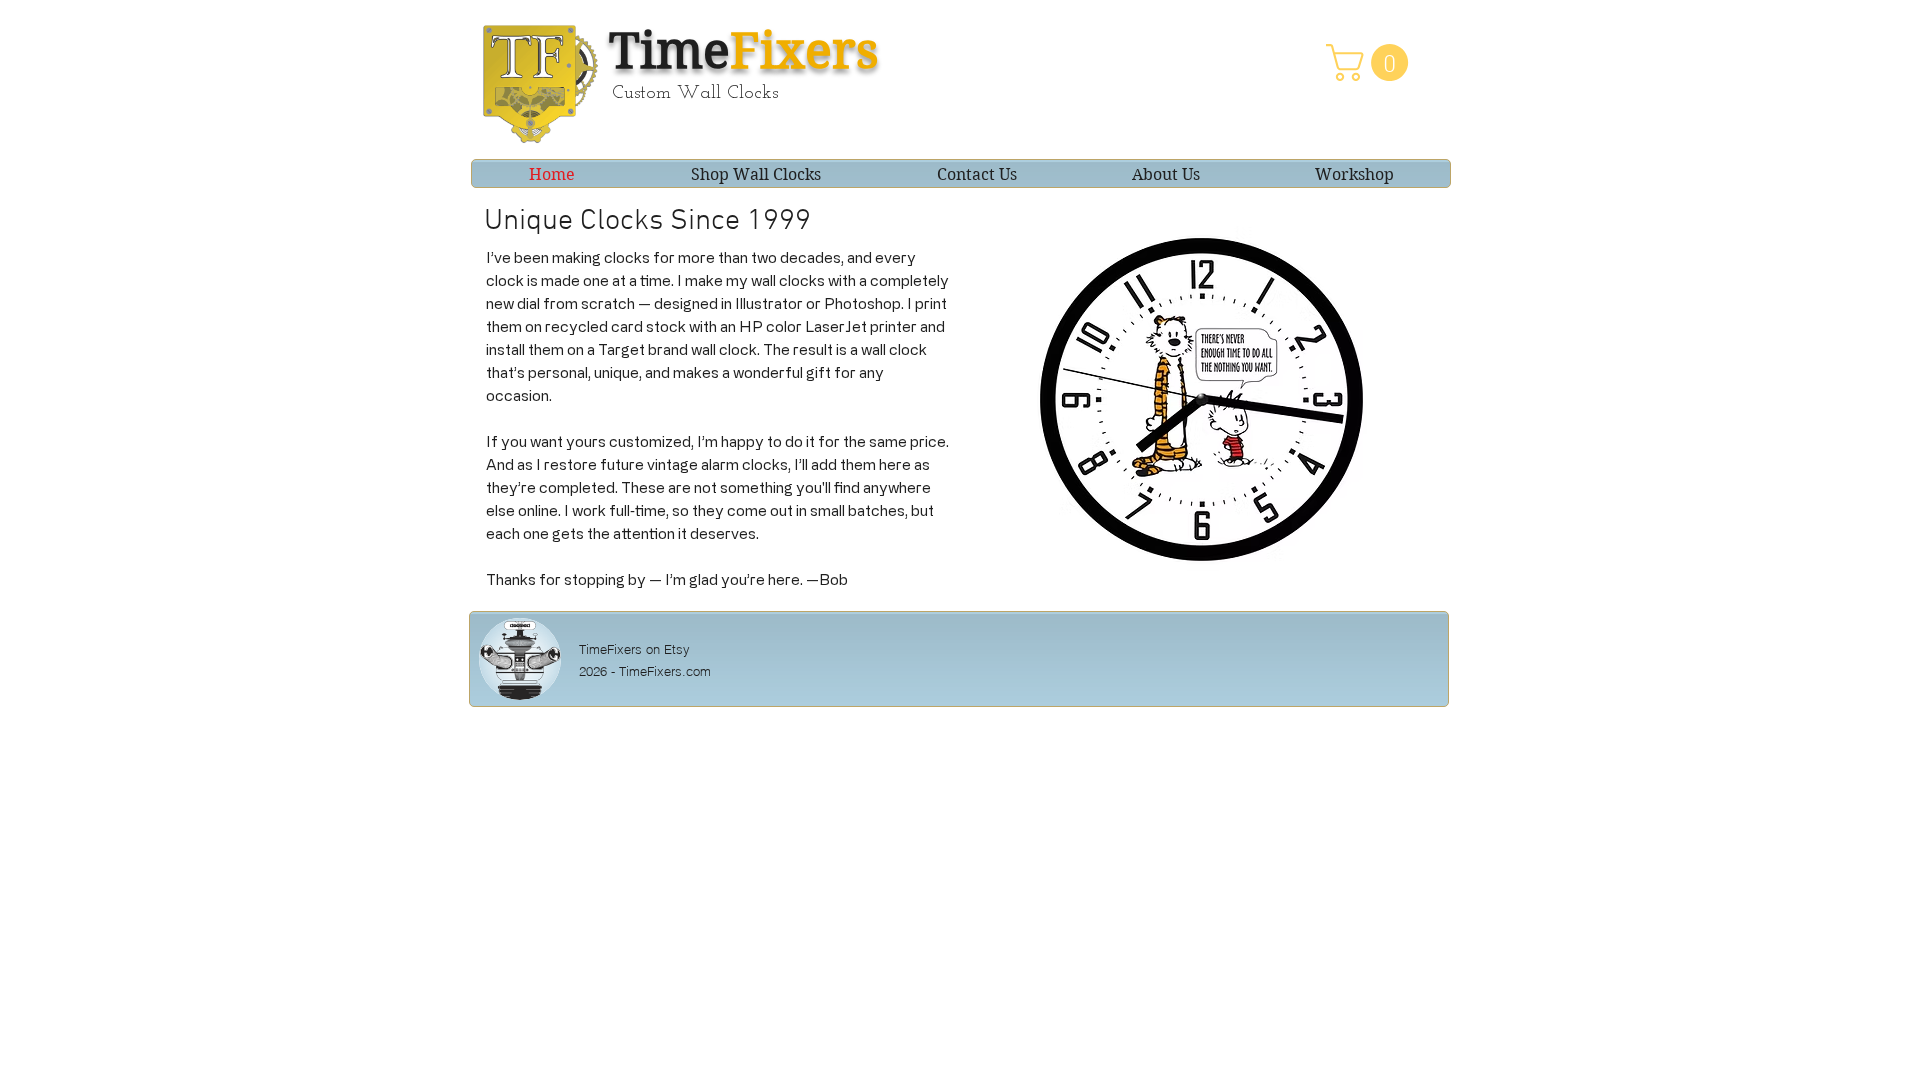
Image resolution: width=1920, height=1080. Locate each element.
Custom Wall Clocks (695, 93)
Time (744, 50)
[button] (1371, 62)
